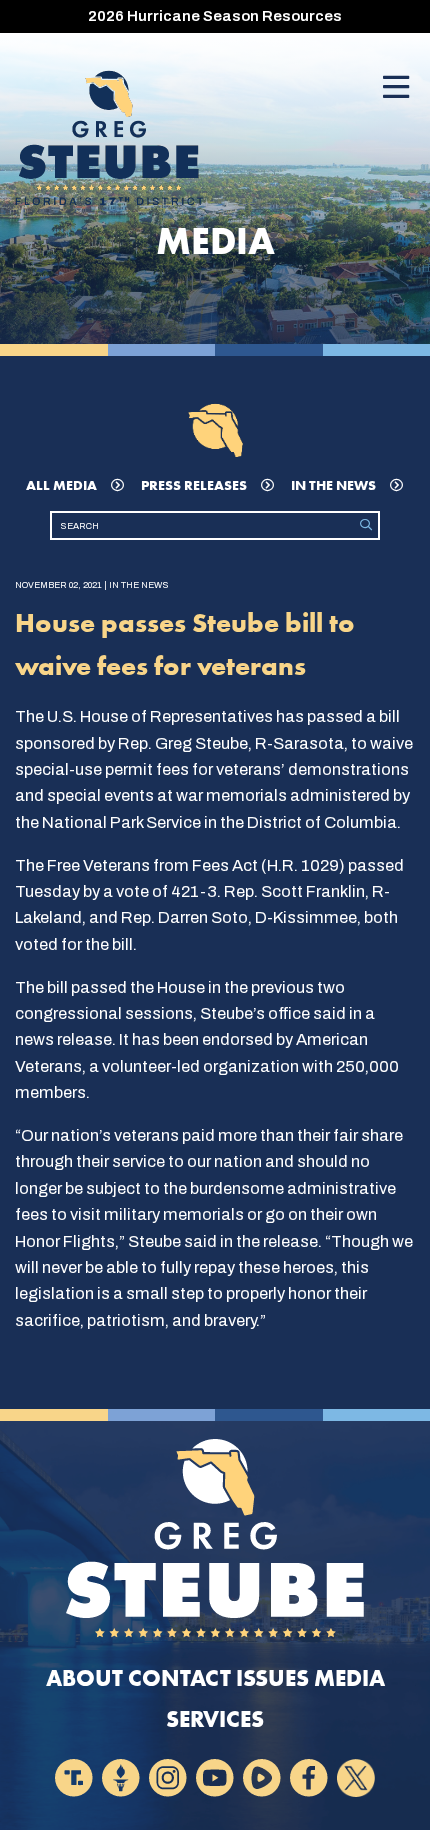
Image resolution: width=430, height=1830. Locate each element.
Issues (272, 1678)
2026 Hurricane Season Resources (215, 16)
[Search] (366, 525)
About (84, 1678)
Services (215, 1719)
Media (349, 1678)
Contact (179, 1678)
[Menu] (396, 88)
